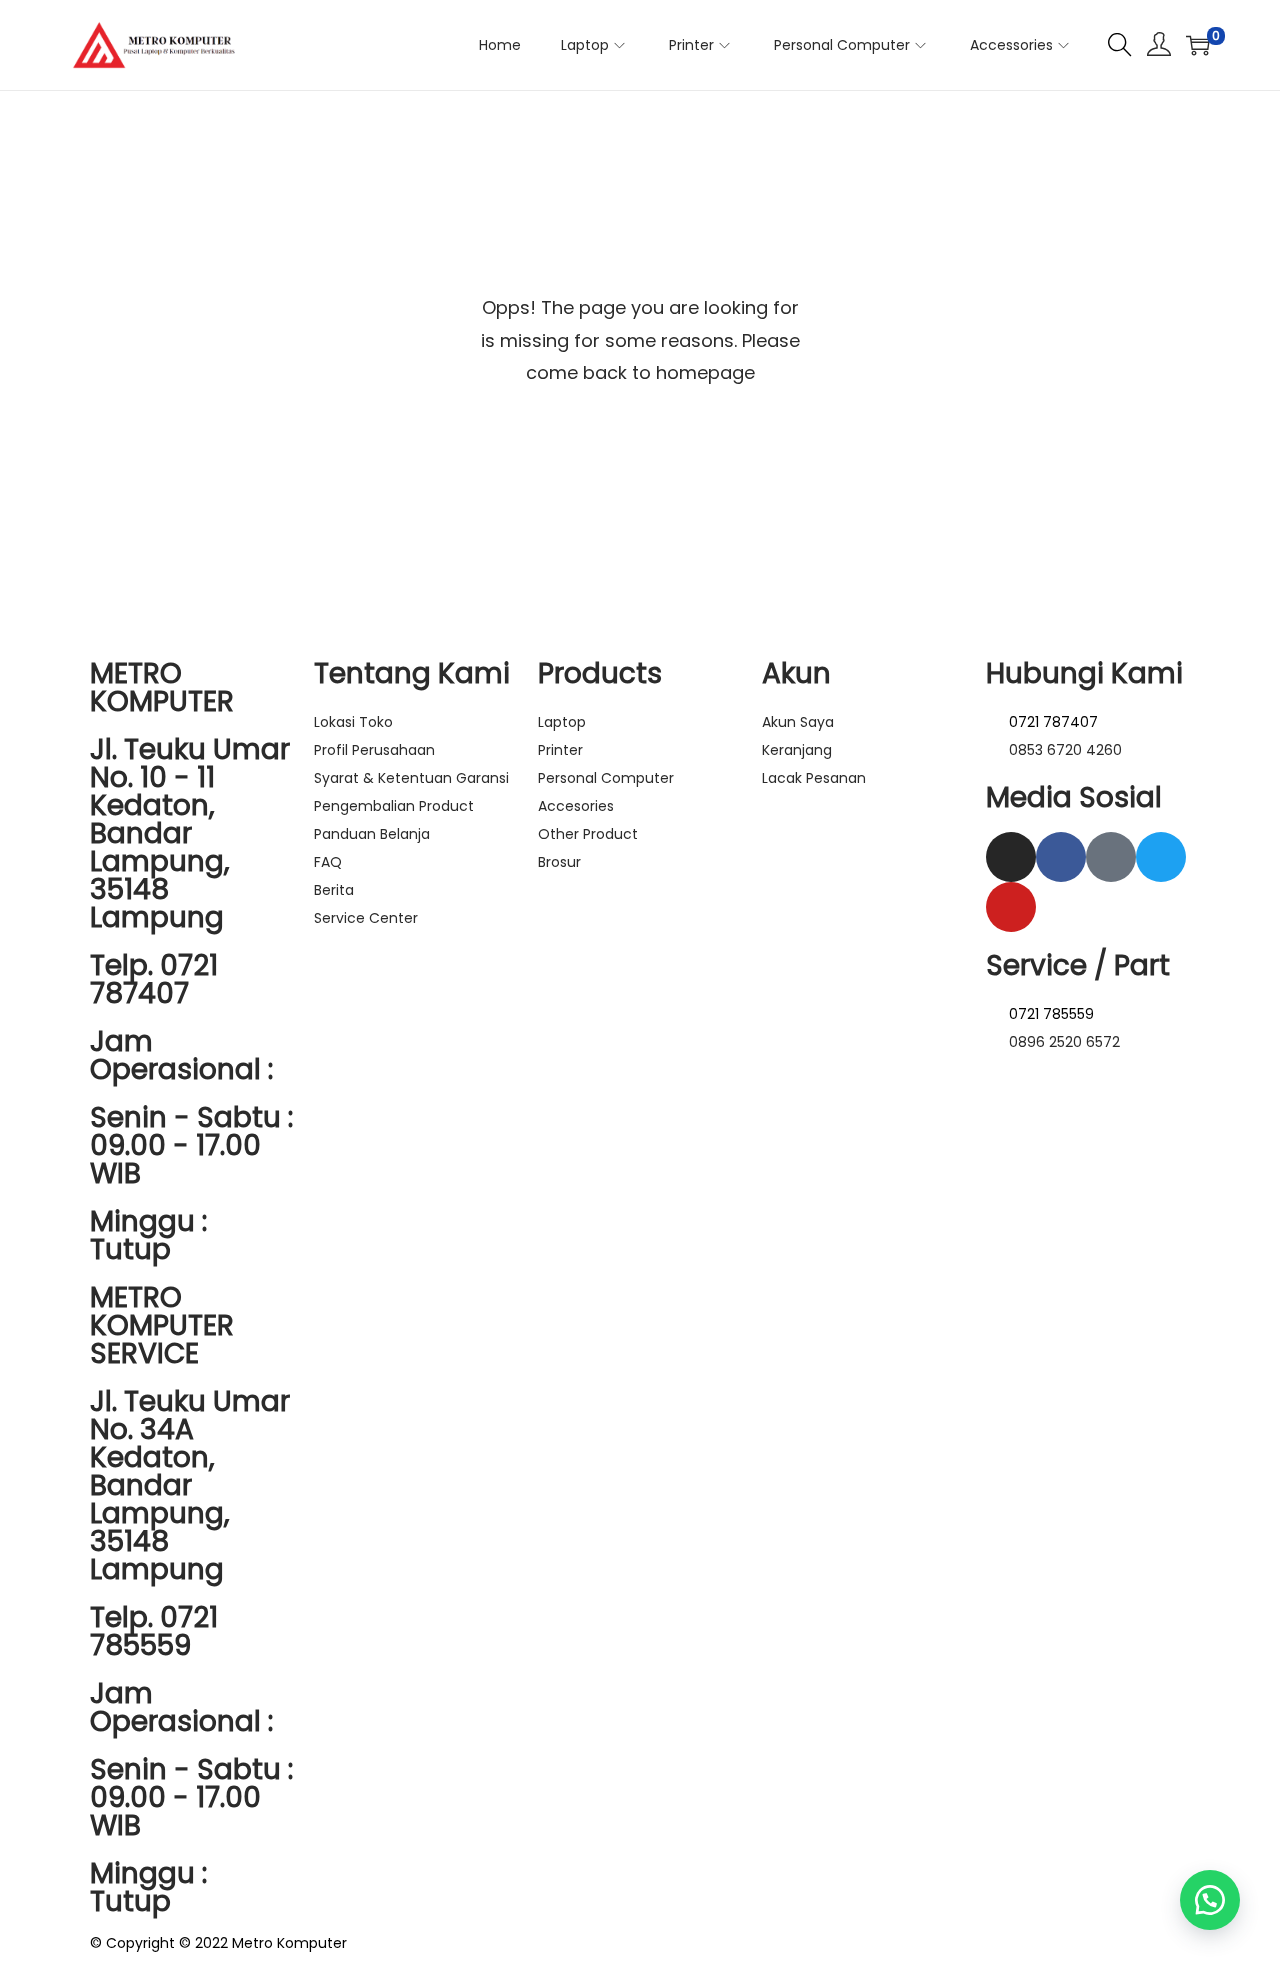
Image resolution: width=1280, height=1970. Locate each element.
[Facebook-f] (1061, 857)
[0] (1198, 45)
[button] (1210, 1900)
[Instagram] (1011, 857)
